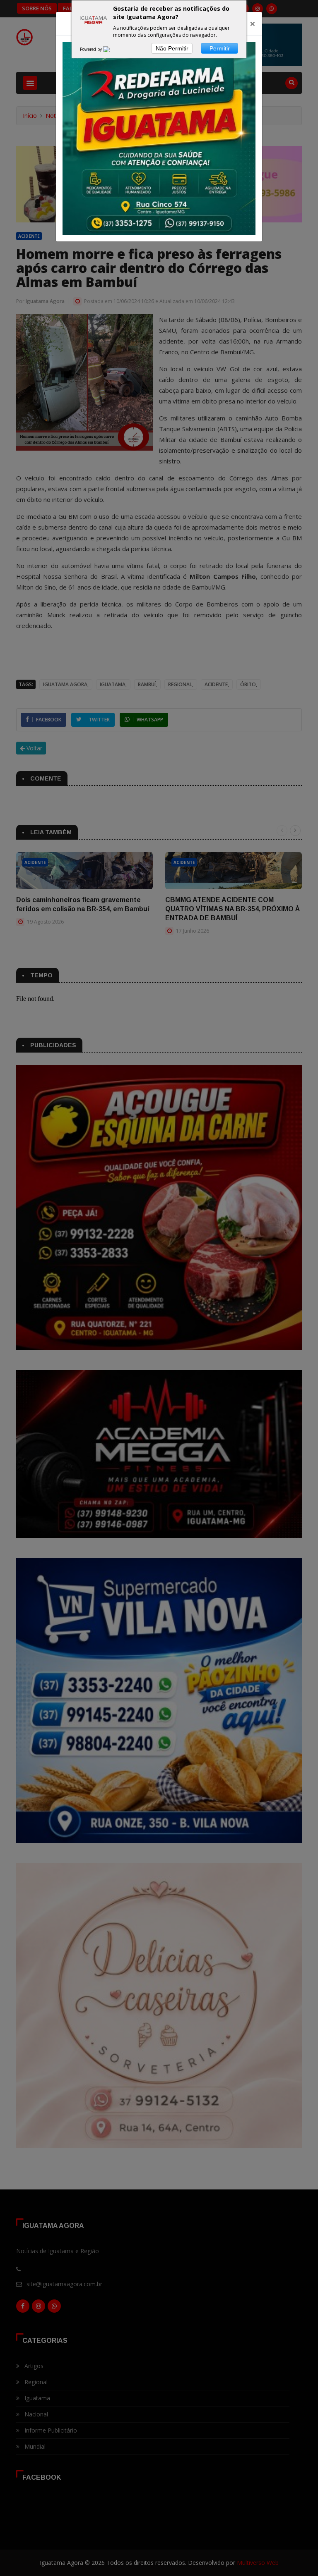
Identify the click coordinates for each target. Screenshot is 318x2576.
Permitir (220, 48)
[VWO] (111, 49)
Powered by (92, 49)
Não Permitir (172, 48)
